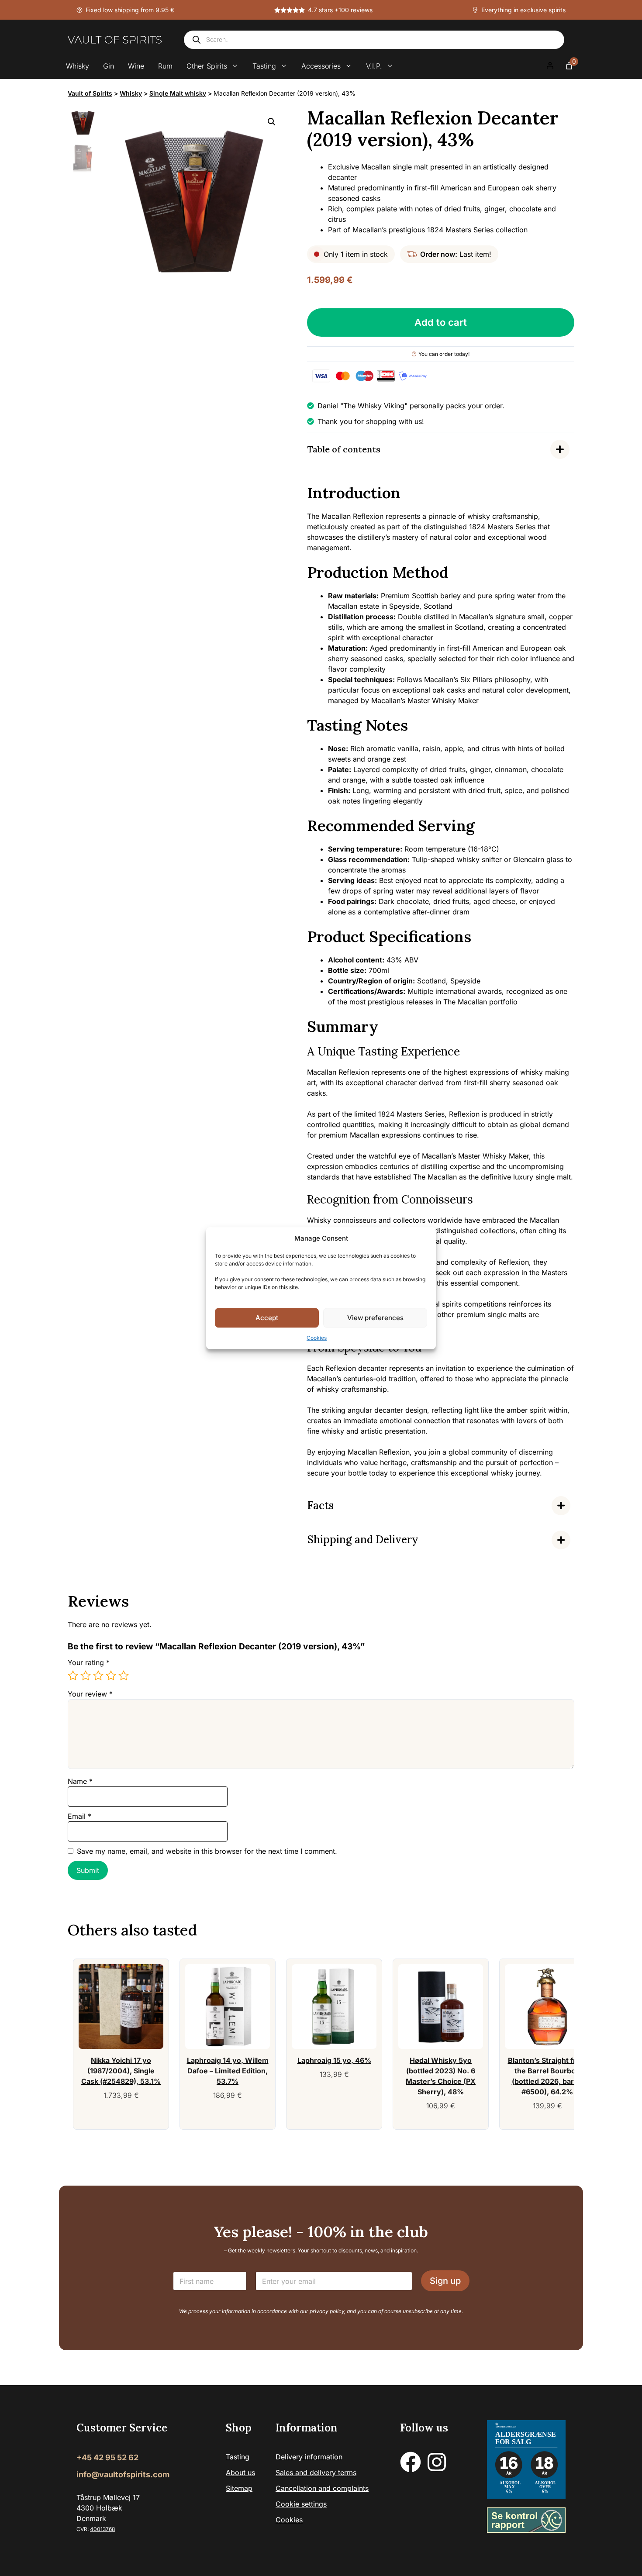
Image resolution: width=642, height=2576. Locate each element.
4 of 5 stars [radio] (111, 1676)
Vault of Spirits (90, 93)
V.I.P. (374, 66)
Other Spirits (207, 66)
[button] (272, 122)
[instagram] (437, 2462)
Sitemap (239, 2488)
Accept (267, 1318)
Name (80, 1781)
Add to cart (441, 322)
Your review (90, 1694)
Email (79, 1816)
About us (240, 2473)
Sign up (445, 2281)
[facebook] (411, 2462)
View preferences (375, 1318)
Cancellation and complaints (322, 2488)
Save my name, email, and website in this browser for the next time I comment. (207, 1851)
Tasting (264, 66)
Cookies (317, 1338)
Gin (109, 66)
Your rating (89, 1662)
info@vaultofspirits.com (123, 2474)
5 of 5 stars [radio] (124, 1676)
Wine (136, 66)
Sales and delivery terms (316, 2473)
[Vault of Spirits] (115, 40)
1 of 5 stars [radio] (73, 1676)
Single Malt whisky (178, 93)
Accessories (321, 66)
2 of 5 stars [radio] (86, 1676)
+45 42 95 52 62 (107, 2457)
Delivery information (309, 2457)
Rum (165, 66)
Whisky (78, 66)
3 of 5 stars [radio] (98, 1676)
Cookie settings (301, 2504)
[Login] (550, 66)
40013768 (102, 2529)
